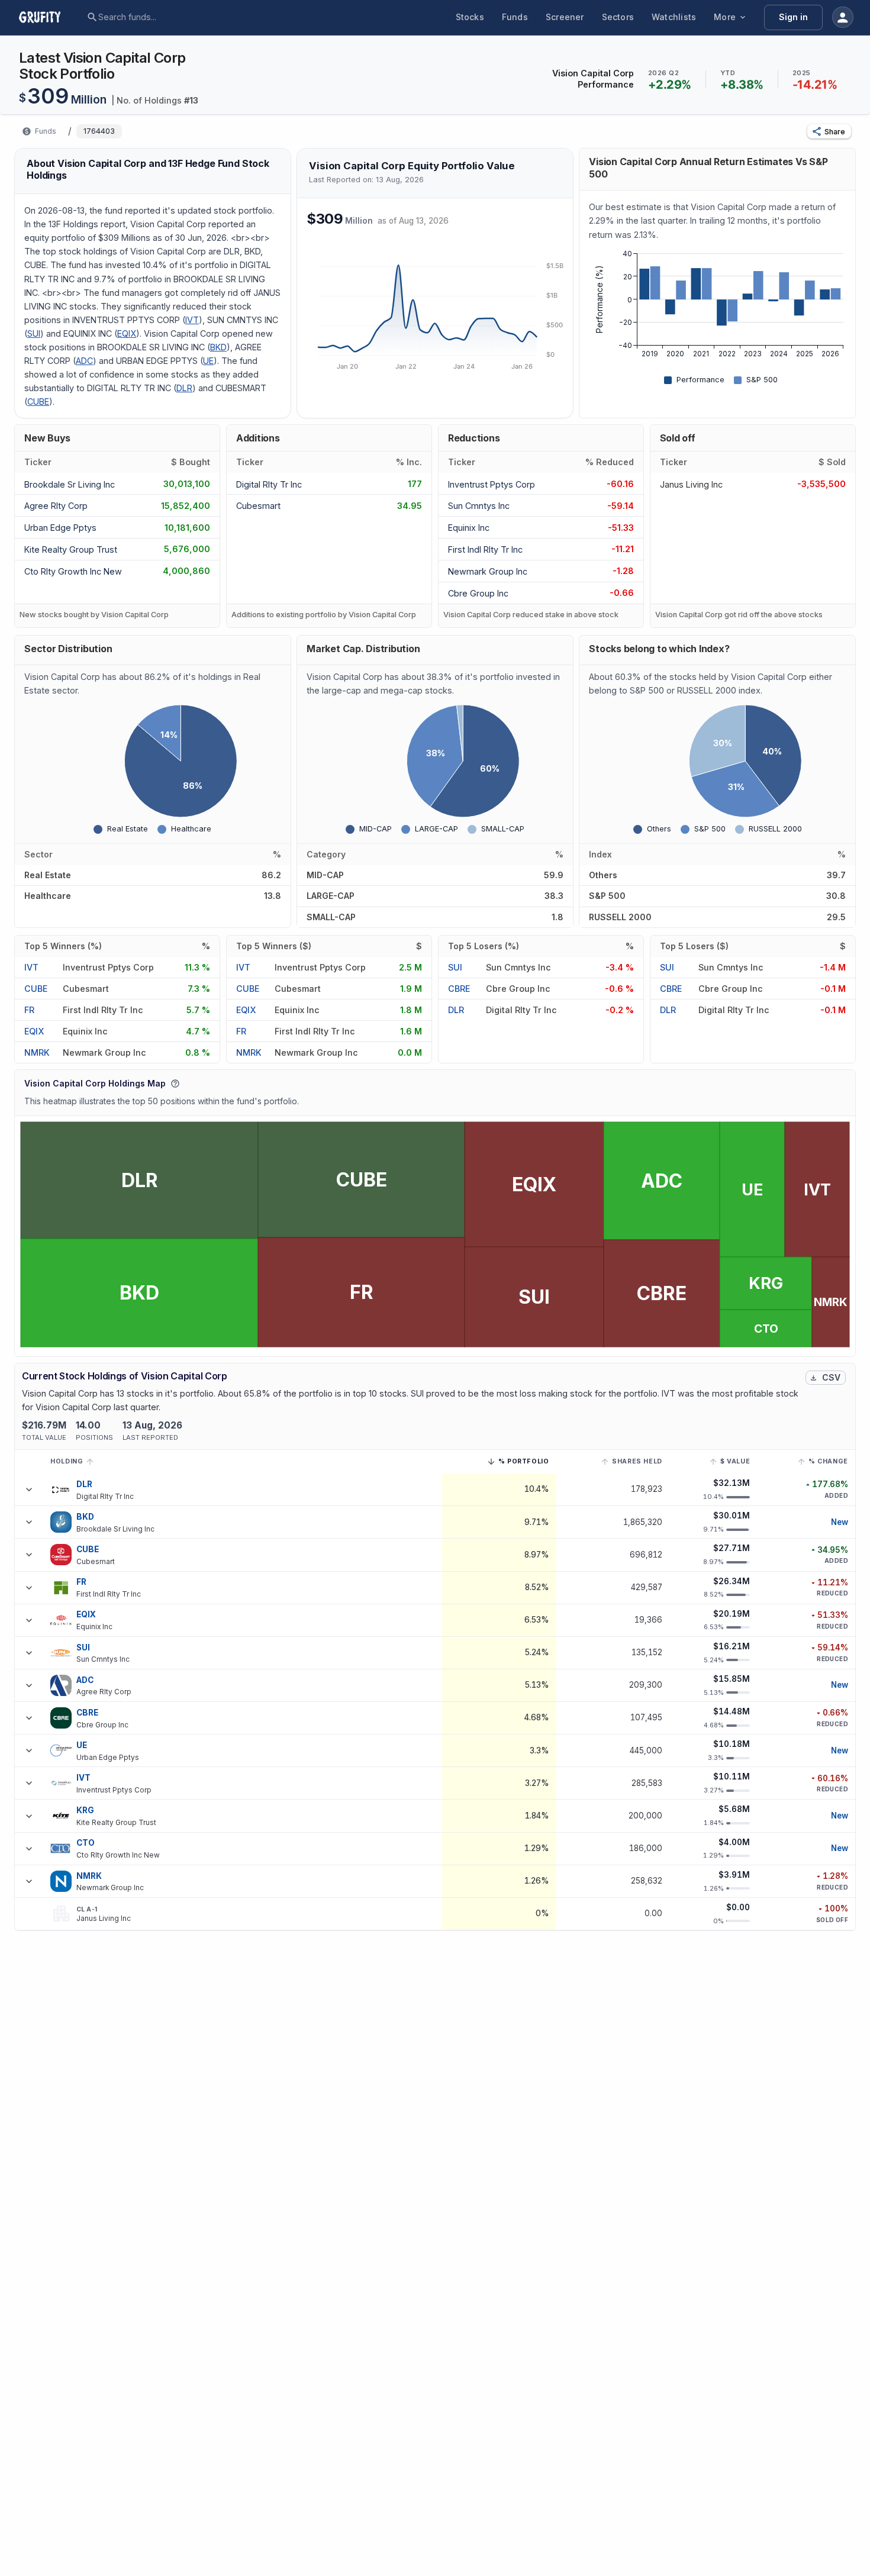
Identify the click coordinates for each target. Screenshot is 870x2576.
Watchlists (674, 17)
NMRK (37, 1052)
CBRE (459, 989)
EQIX (127, 333)
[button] (829, 131)
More (725, 17)
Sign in (793, 17)
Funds (515, 17)
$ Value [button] (735, 1461)
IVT (192, 320)
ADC (84, 361)
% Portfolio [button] (524, 1463)
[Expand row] (29, 1489)
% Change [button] (828, 1461)
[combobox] (189, 17)
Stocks (470, 17)
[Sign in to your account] (843, 17)
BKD (218, 347)
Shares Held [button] (637, 1461)
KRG (85, 1810)
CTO (86, 1843)
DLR (184, 388)
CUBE (38, 402)
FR (29, 1010)
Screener (565, 17)
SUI (34, 333)
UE (208, 361)
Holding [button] (67, 1461)
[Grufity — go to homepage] (49, 17)
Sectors (618, 17)
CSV (831, 1377)
